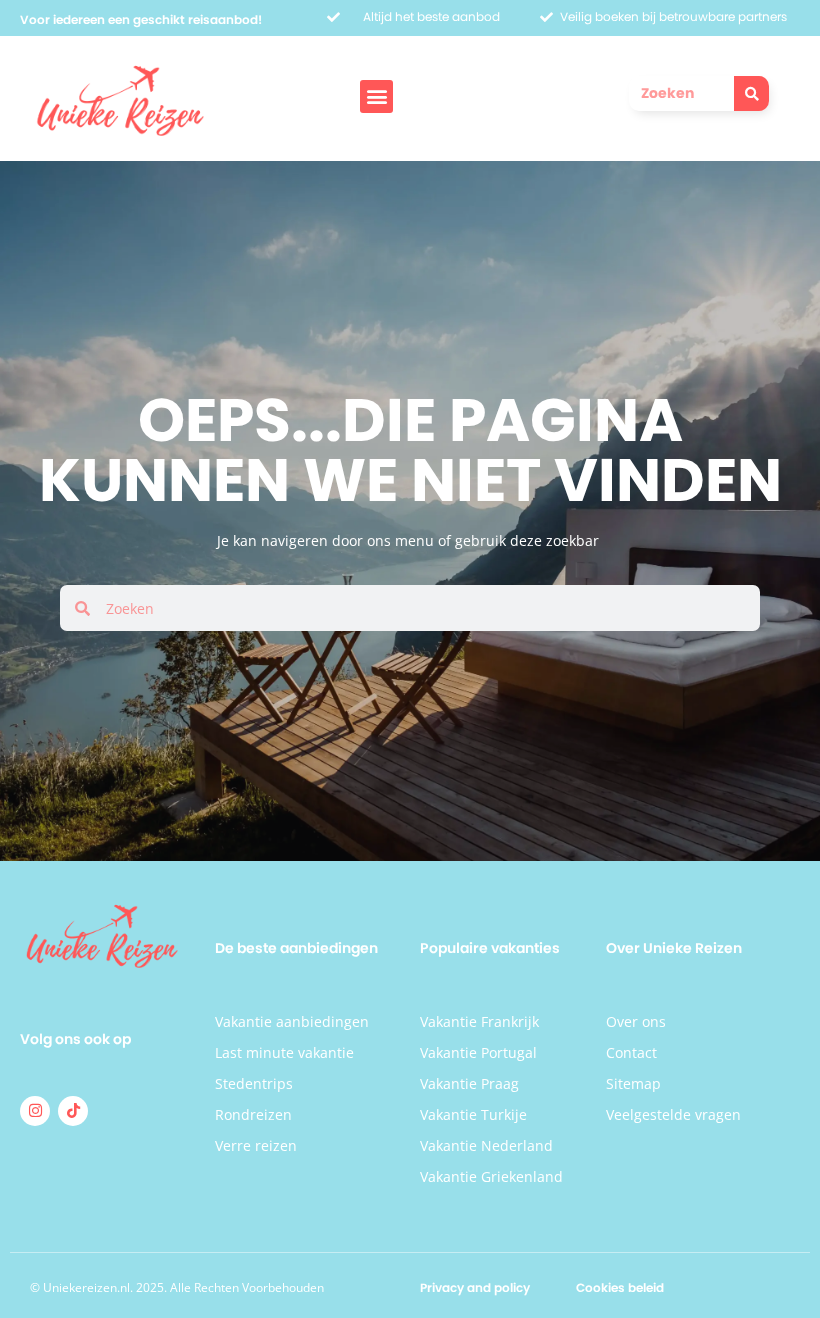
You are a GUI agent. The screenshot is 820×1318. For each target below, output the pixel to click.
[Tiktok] (73, 1111)
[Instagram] (35, 1111)
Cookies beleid (620, 1287)
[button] (376, 96)
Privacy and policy (475, 1287)
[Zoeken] (751, 93)
